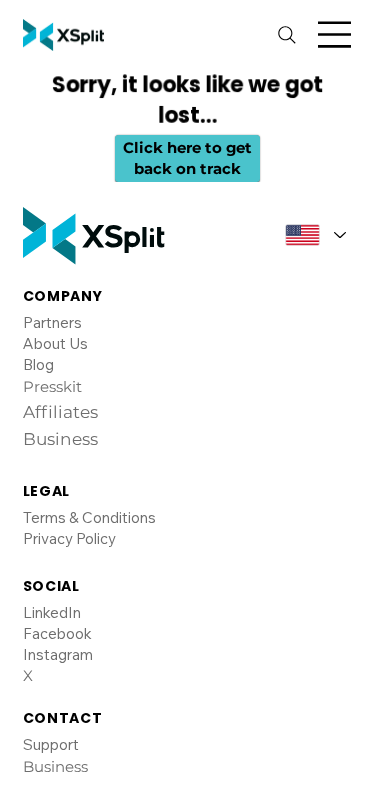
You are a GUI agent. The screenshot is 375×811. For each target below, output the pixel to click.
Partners (52, 322)
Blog (38, 364)
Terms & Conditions (89, 517)
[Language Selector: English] (309, 235)
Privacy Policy (69, 538)
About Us (55, 343)
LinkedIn (52, 612)
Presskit (52, 386)
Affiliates (60, 412)
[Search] (287, 35)
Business (55, 766)
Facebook (57, 633)
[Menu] (334, 34)
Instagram (58, 654)
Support (51, 744)
